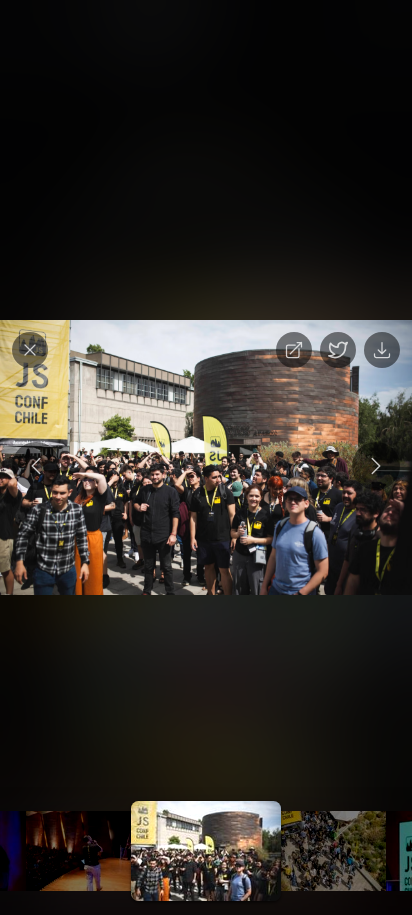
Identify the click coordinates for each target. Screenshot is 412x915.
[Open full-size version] (294, 350)
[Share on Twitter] (338, 350)
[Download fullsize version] (382, 350)
